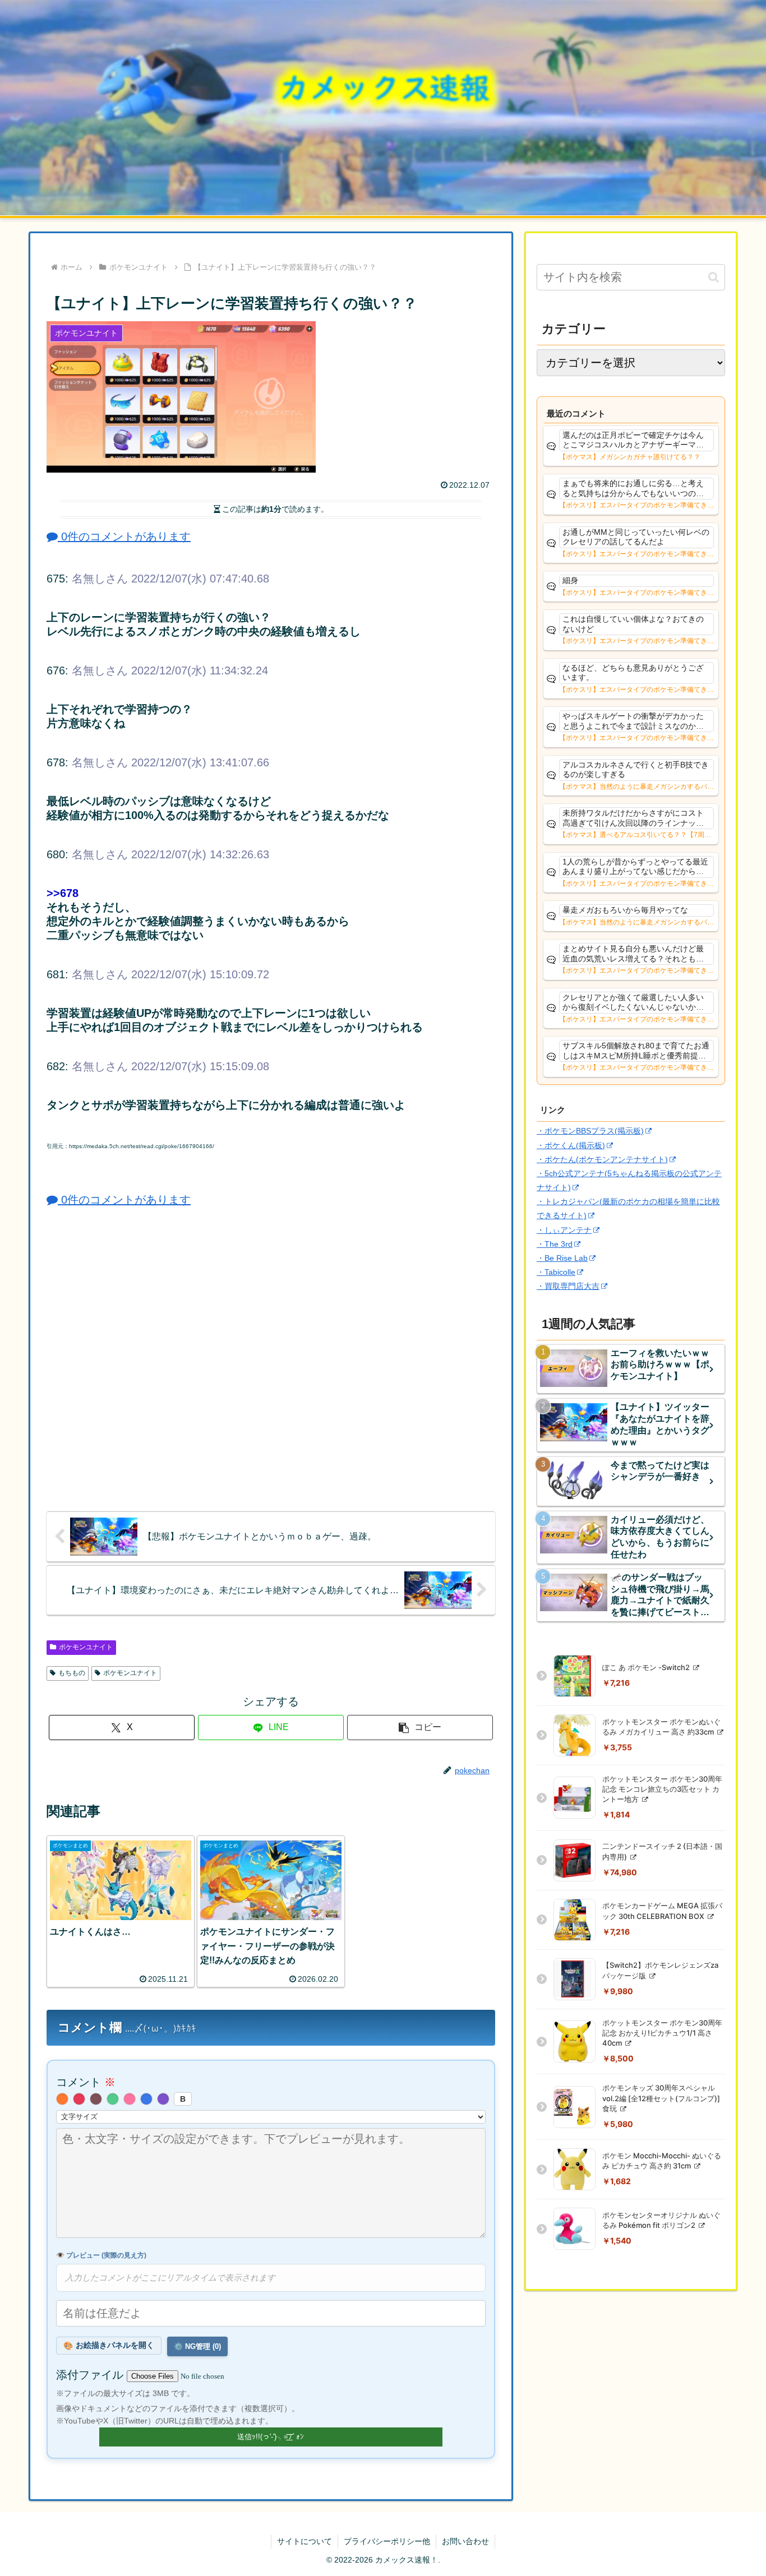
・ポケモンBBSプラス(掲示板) (590, 1131)
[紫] (163, 2099)
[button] (420, 1728)
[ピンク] (130, 2099)
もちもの (72, 1673)
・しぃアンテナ (564, 1230)
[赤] (79, 2099)
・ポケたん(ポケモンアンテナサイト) (602, 1159)
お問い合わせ (465, 2541)
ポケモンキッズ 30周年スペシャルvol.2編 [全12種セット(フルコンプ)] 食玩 (661, 2098)
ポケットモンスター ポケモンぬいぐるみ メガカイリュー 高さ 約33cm (661, 1727)
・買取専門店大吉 (568, 1286)
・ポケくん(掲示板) (571, 1145)
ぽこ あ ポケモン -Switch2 (647, 1667)
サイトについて (304, 2541)
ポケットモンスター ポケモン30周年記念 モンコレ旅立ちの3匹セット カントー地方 (662, 1789)
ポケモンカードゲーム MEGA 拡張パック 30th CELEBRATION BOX (662, 1911)
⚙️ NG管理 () (197, 2346)
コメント (86, 2082)
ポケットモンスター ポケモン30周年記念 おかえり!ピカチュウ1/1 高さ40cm (662, 2033)
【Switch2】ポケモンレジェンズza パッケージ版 (660, 1970)
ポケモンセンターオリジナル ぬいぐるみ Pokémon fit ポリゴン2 (661, 2220)
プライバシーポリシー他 (387, 2541)
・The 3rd (555, 1244)
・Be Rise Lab (562, 1258)
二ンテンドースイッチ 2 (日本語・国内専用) (662, 1851)
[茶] (96, 2099)
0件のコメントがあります (124, 537)
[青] (146, 2099)
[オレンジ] (62, 2099)
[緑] (113, 2099)
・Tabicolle (556, 1272)
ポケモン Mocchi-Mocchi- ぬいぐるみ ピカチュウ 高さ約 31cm (662, 2161)
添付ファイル (91, 2375)
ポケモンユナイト (86, 1647)
